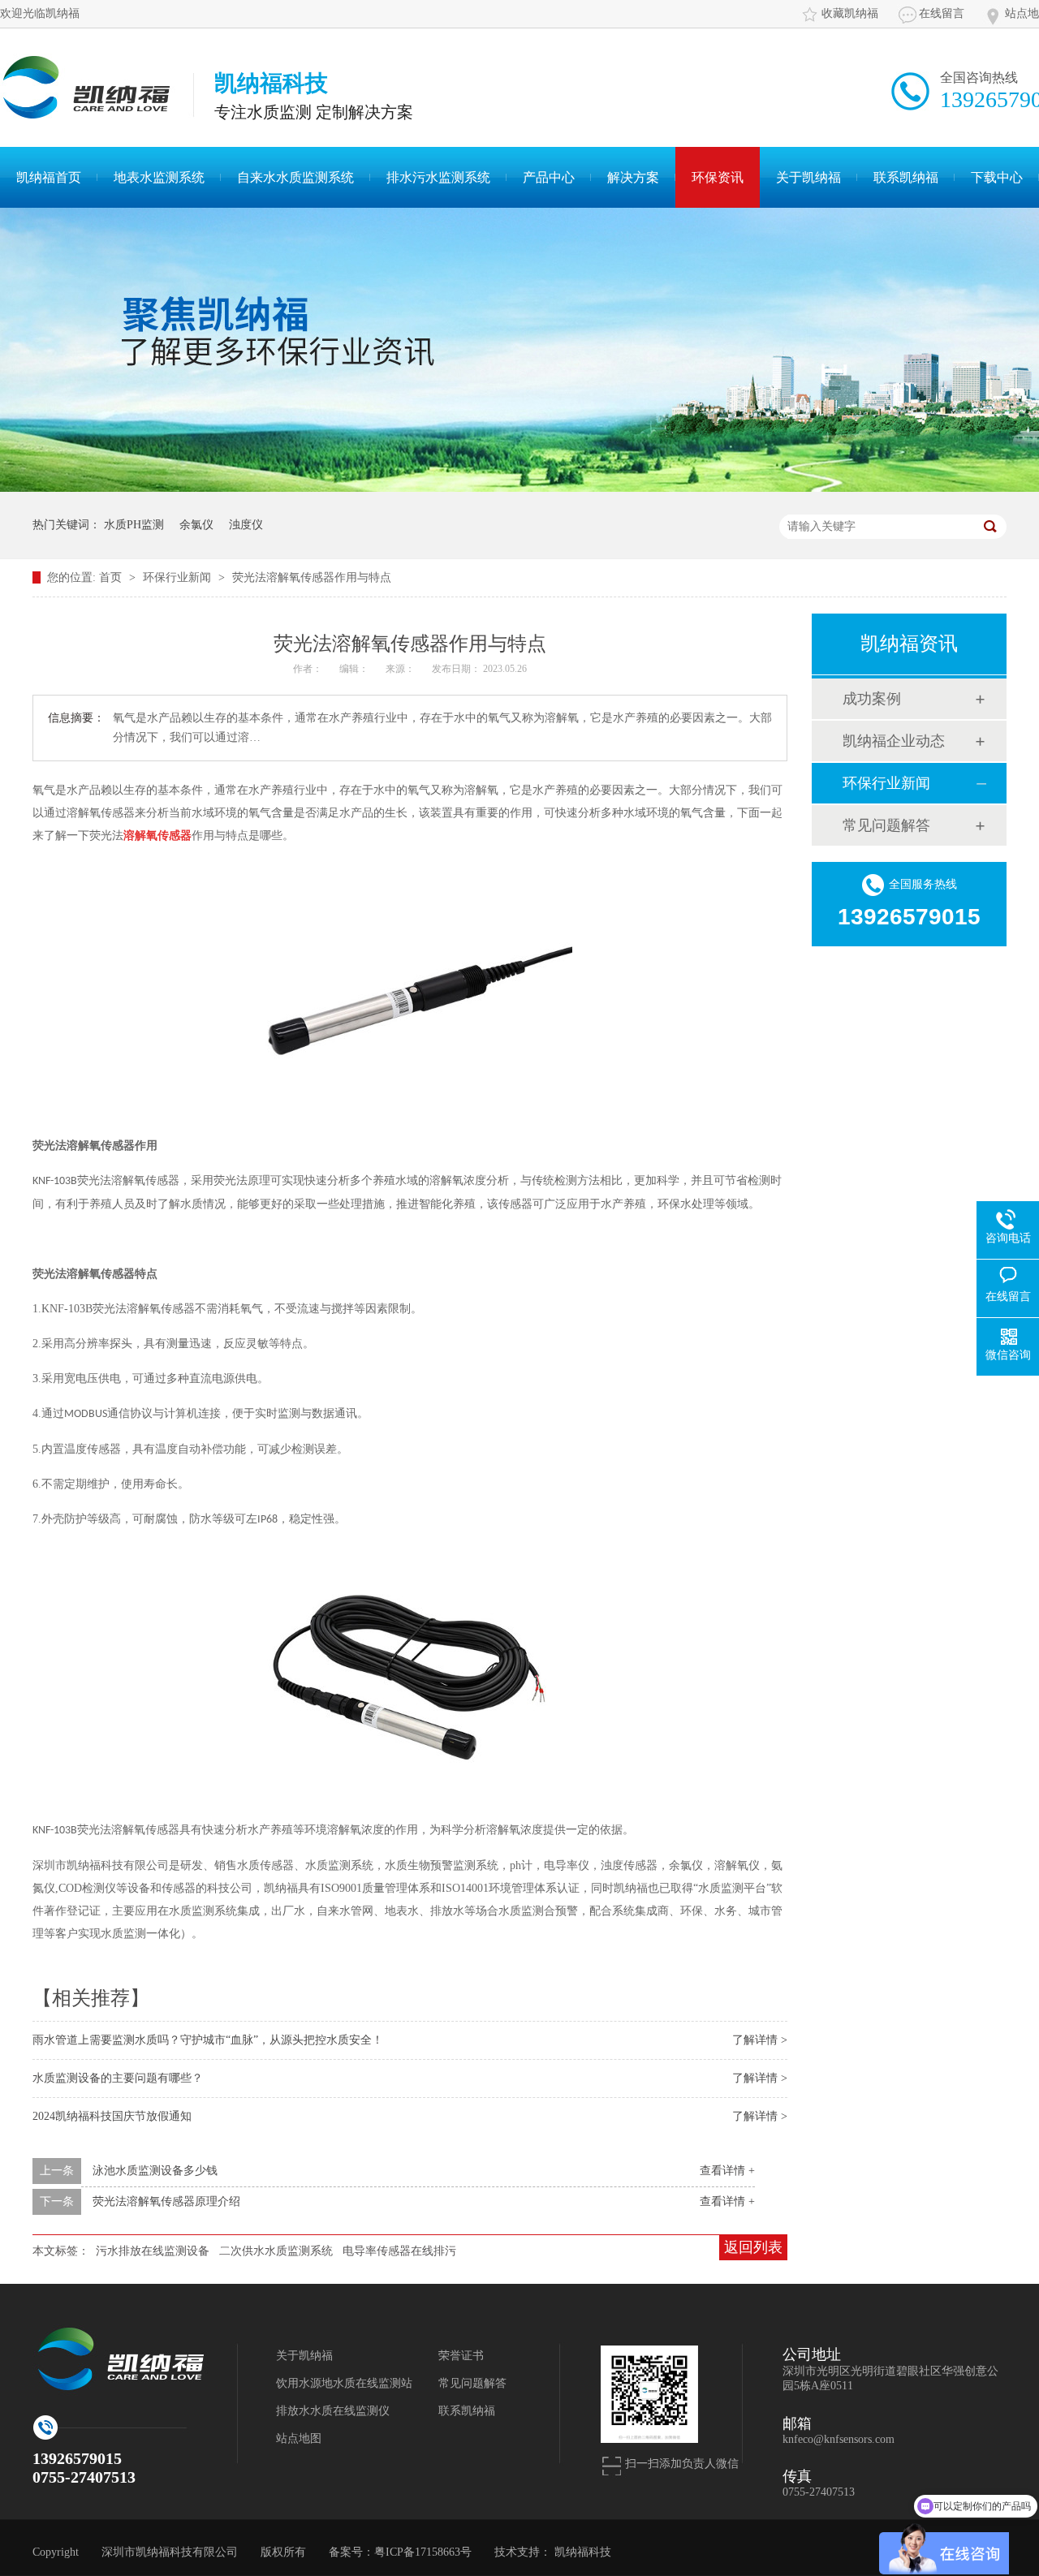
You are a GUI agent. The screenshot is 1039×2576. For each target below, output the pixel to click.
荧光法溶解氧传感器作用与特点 (312, 577)
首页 (112, 577)
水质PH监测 (134, 525)
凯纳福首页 (49, 177)
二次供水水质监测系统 (276, 2251)
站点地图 (299, 2438)
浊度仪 (246, 525)
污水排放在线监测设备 (153, 2251)
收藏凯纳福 (850, 13)
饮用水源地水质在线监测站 (344, 2383)
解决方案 (633, 177)
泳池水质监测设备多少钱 (155, 2171)
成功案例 (872, 699)
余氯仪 (196, 525)
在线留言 (942, 13)
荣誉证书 (461, 2356)
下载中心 (997, 177)
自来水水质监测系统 (295, 177)
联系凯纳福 (906, 177)
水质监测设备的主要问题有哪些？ (118, 2078)
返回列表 (753, 2247)
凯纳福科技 (583, 2552)
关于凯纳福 (808, 177)
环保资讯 (718, 177)
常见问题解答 (886, 825)
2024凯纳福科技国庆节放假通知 (112, 2116)
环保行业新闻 (179, 577)
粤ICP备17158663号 (423, 2552)
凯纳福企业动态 (894, 741)
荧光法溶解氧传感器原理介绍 (166, 2201)
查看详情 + (727, 2171)
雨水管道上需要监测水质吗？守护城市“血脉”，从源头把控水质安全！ (208, 2040)
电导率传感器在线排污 (399, 2251)
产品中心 (549, 177)
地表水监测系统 (159, 177)
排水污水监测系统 (438, 177)
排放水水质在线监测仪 (333, 2411)
